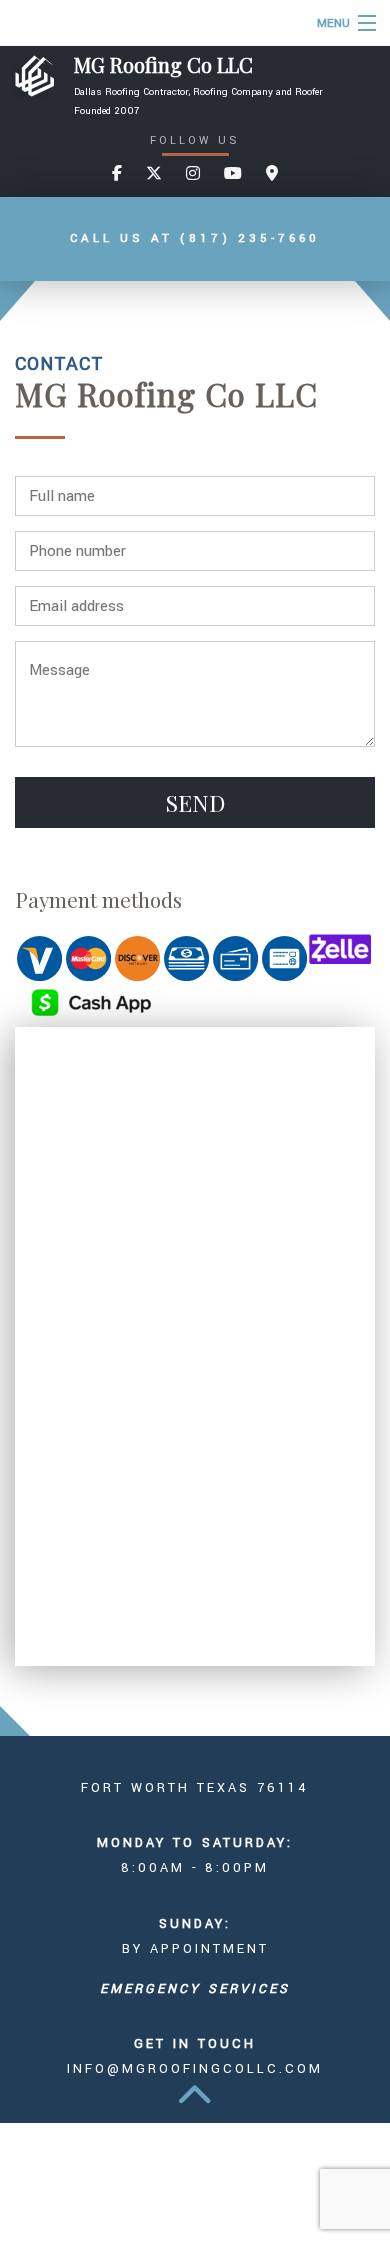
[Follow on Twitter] (154, 174)
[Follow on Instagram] (193, 174)
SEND (195, 802)
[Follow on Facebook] (117, 174)
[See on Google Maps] (272, 174)
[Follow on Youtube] (233, 174)
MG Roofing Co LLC (163, 65)
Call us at (195, 238)
